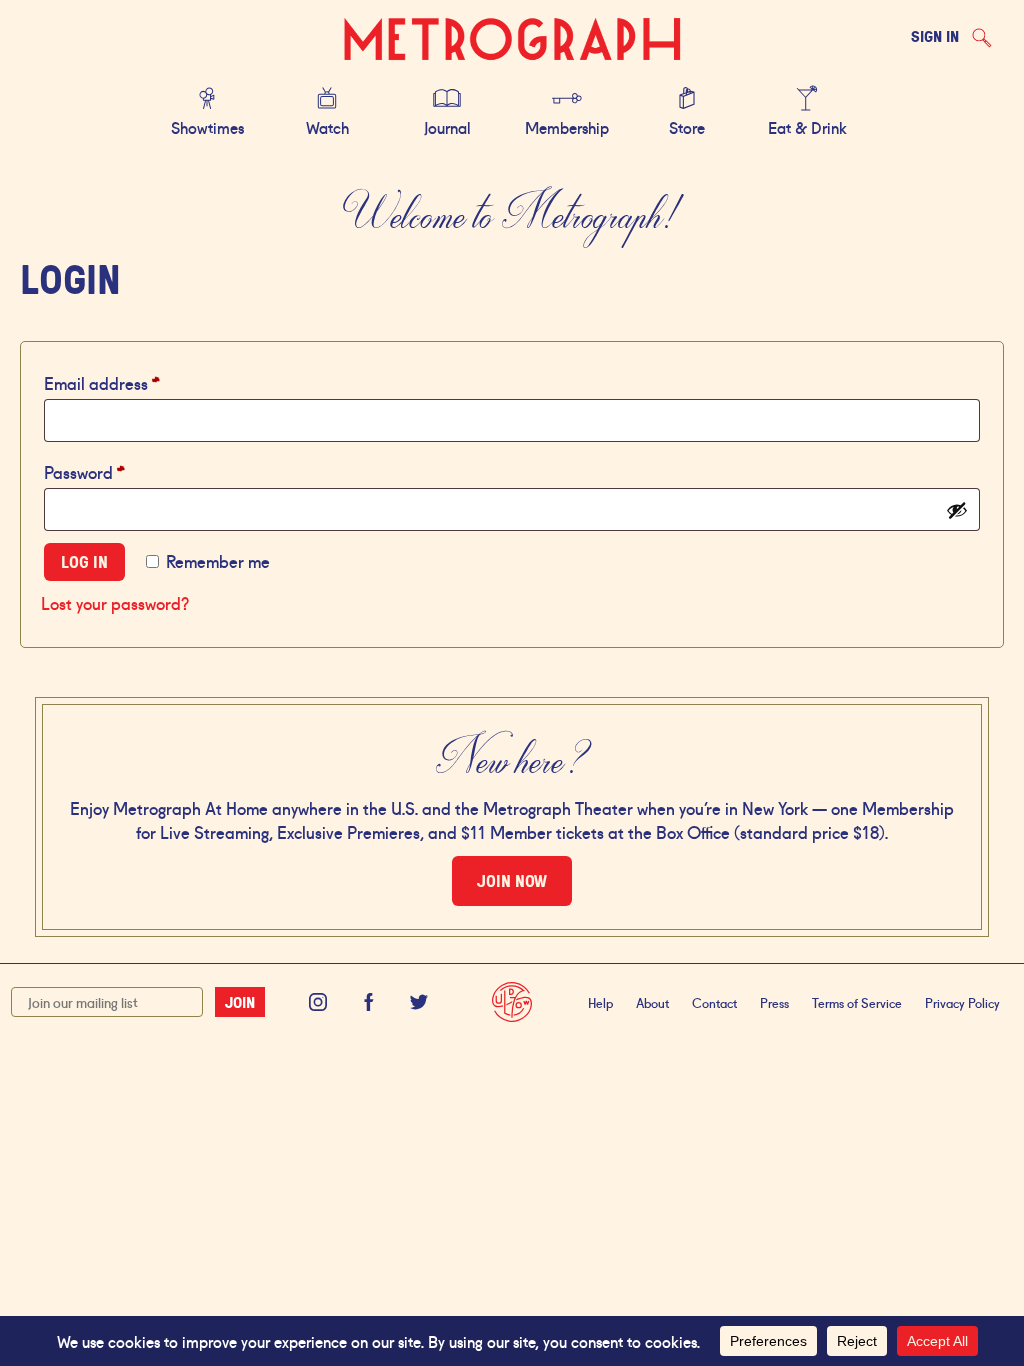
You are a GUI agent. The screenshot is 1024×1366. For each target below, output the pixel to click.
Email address (134, 381)
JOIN (240, 1002)
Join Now (512, 881)
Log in (84, 562)
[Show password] (957, 510)
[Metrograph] (512, 40)
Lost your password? (115, 602)
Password (117, 470)
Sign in (935, 36)
